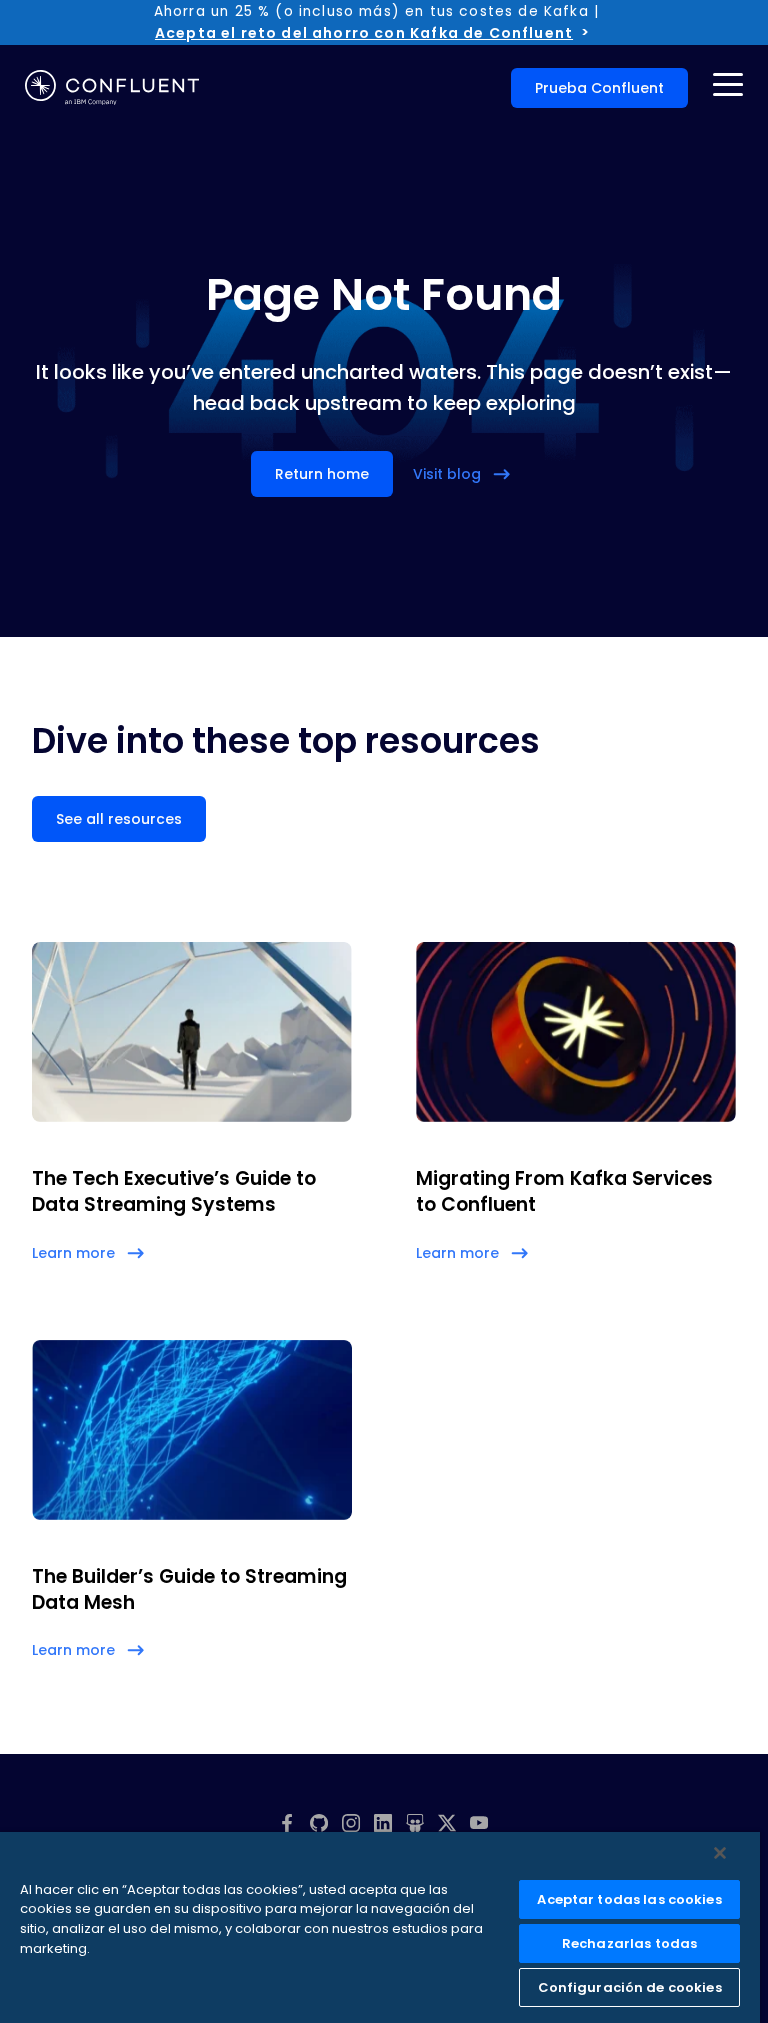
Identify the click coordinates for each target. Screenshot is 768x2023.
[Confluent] (112, 88)
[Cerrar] (720, 1853)
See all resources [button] (119, 819)
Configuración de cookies (630, 1987)
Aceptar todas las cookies (629, 1899)
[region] (380, 1927)
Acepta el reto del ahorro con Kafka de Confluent (364, 33)
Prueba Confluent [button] (599, 88)
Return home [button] (322, 474)
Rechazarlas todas (629, 1943)
